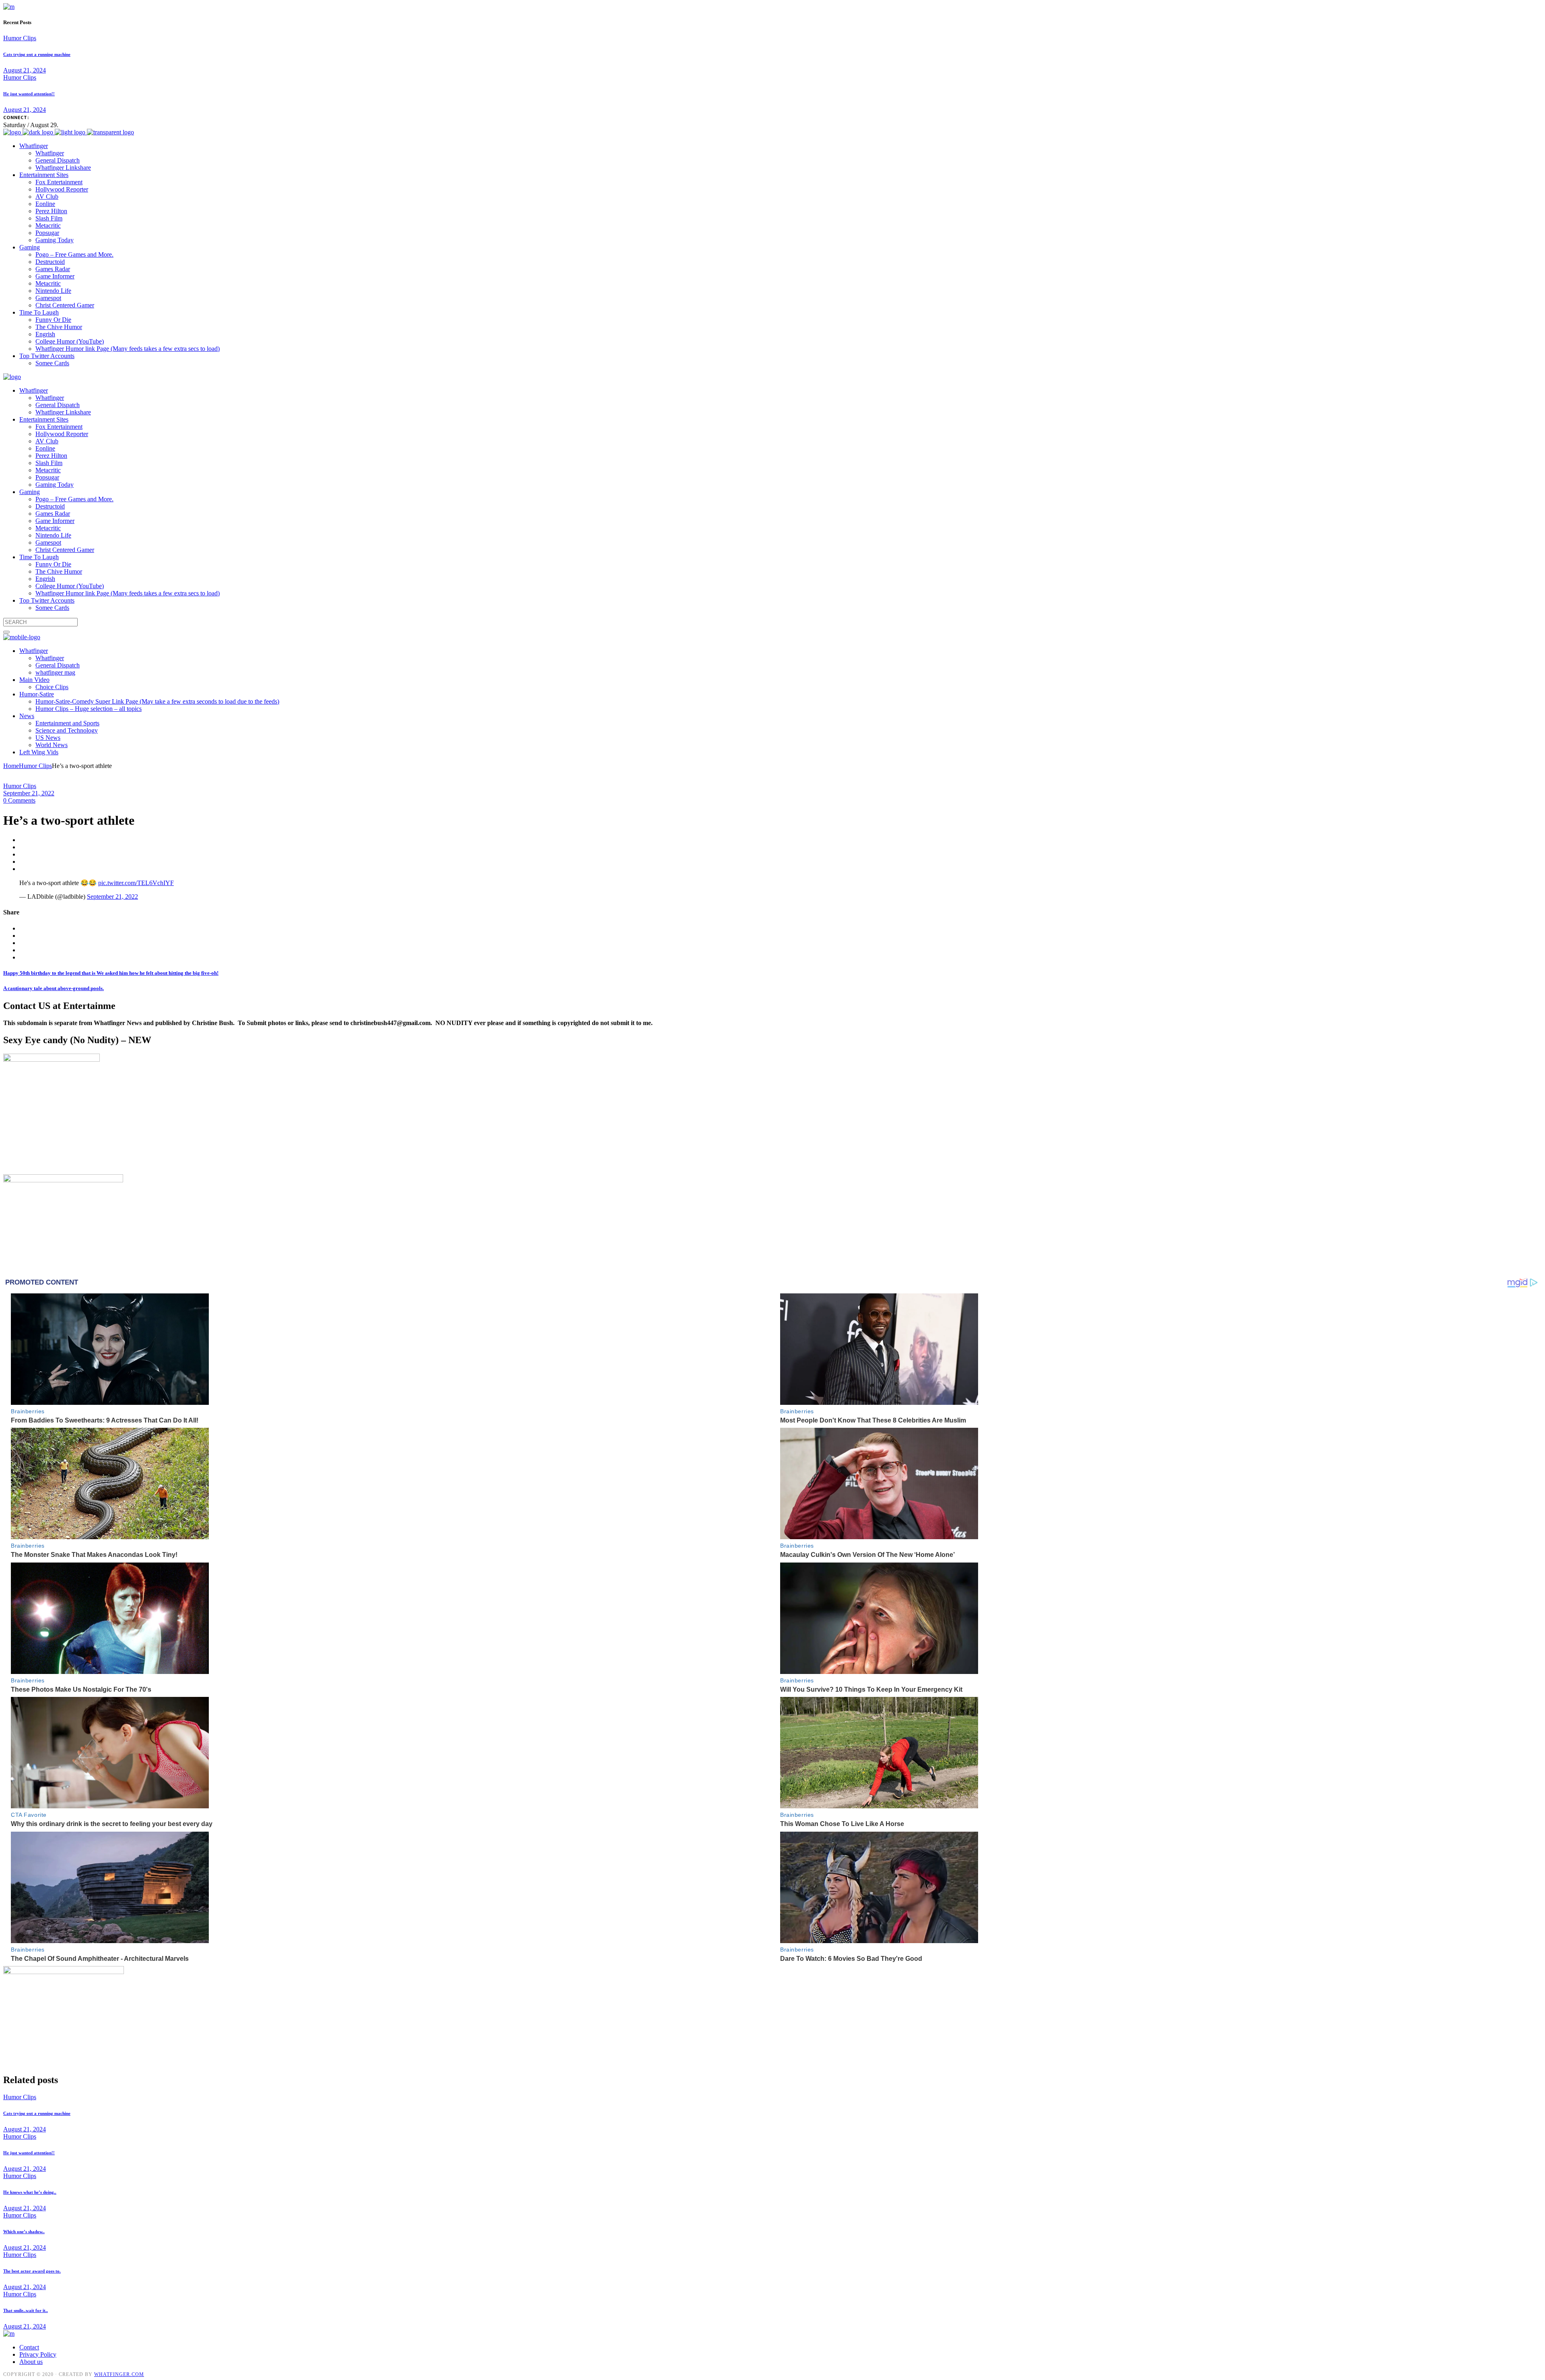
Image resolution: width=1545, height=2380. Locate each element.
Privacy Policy (38, 2354)
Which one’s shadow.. (24, 2232)
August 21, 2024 (25, 70)
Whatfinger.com (119, 2374)
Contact (29, 2347)
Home (11, 766)
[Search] (6, 632)
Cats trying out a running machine (37, 54)
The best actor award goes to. (32, 2271)
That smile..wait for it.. (26, 2310)
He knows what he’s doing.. (30, 2192)
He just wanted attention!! (29, 94)
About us (31, 2362)
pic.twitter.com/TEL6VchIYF (136, 883)
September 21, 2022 (29, 793)
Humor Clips (20, 38)
